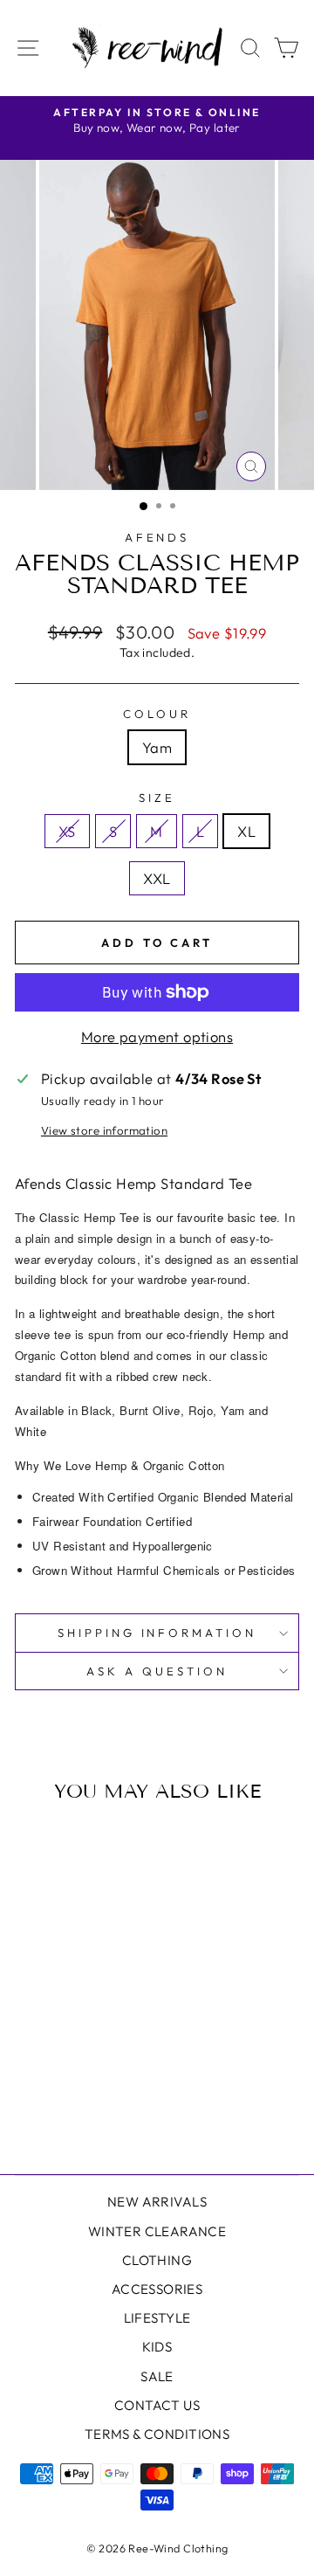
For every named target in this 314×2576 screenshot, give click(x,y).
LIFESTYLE (157, 2318)
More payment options (157, 1036)
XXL (157, 878)
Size (157, 798)
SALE (157, 2376)
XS (67, 831)
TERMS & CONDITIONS (157, 2434)
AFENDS (157, 537)
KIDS (157, 2347)
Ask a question (157, 1671)
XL (246, 831)
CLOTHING (157, 2260)
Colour (157, 714)
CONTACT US (157, 2405)
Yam (157, 747)
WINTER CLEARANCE (157, 2231)
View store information (104, 1130)
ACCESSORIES (157, 2289)
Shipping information (157, 1633)
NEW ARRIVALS (157, 2202)
